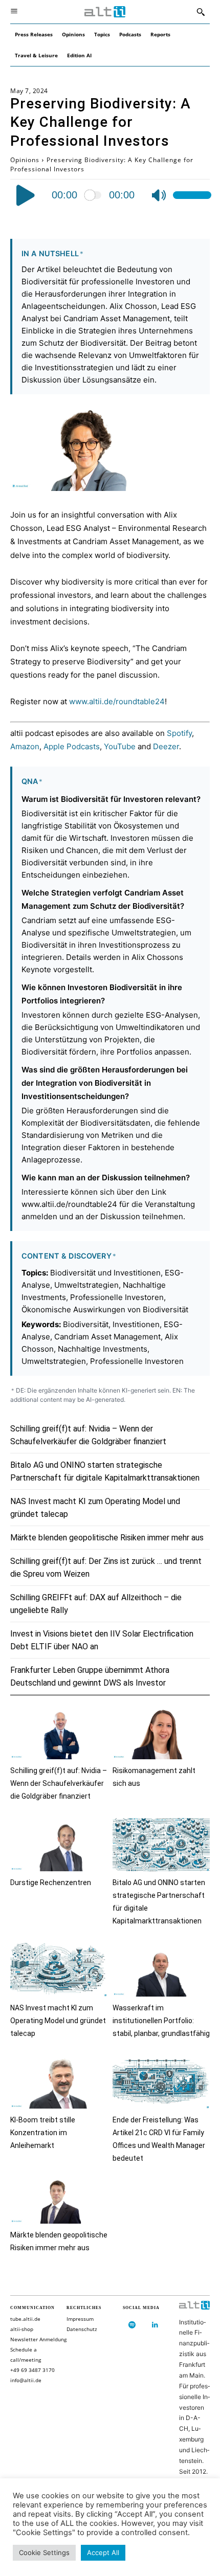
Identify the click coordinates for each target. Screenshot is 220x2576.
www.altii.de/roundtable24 (117, 701)
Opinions (25, 160)
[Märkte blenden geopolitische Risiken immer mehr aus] (59, 2197)
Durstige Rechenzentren (51, 1883)
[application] (111, 195)
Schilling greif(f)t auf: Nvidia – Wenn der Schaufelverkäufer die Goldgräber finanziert (59, 1783)
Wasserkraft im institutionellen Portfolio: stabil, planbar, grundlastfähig (161, 2021)
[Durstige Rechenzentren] (59, 1845)
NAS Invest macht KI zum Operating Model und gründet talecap (58, 2021)
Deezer (166, 746)
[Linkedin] (155, 2325)
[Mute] (158, 195)
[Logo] (105, 12)
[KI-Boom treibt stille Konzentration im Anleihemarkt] (59, 2082)
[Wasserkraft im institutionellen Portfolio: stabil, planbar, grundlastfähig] (161, 1970)
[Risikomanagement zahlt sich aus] (161, 1732)
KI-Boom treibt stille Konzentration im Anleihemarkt (43, 2133)
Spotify (179, 733)
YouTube (120, 746)
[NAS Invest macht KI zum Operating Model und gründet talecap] (59, 1970)
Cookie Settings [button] (44, 2552)
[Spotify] (132, 2325)
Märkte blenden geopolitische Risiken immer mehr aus (107, 1538)
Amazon (25, 746)
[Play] (26, 195)
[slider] (192, 195)
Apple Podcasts (72, 746)
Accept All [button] (103, 2552)
